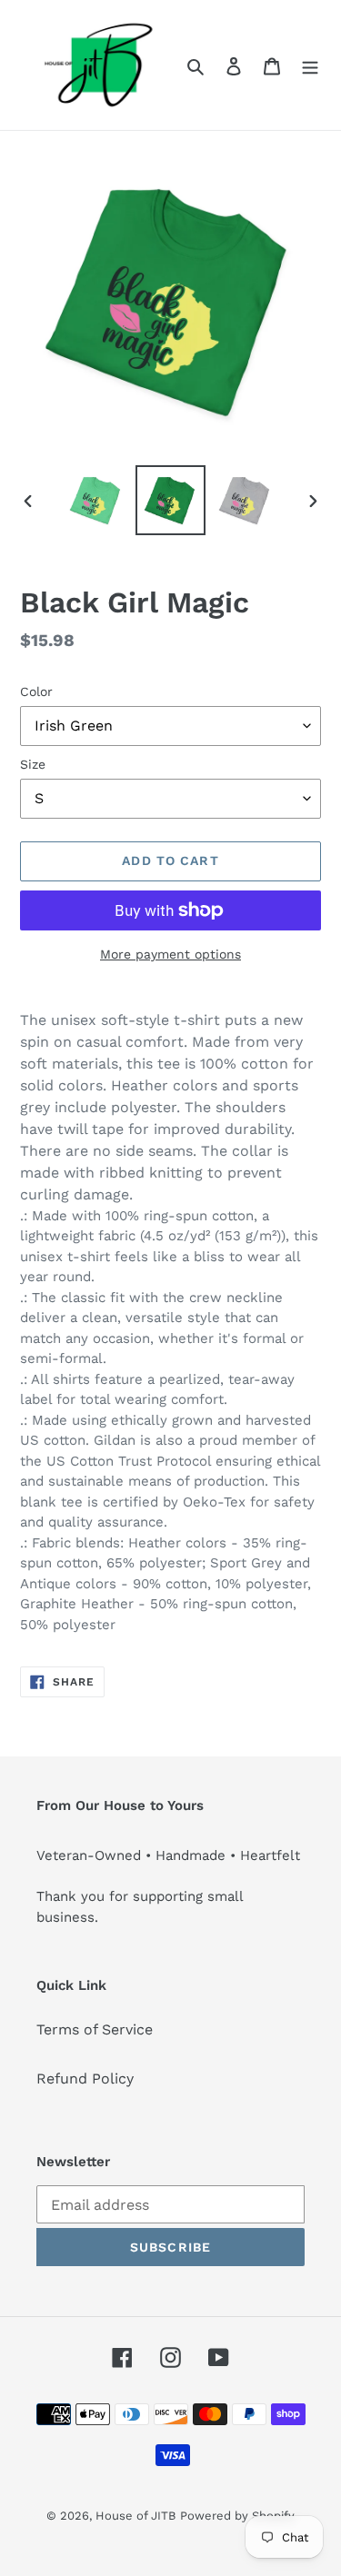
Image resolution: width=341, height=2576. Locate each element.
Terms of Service (95, 2029)
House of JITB (135, 2516)
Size (33, 764)
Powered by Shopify (237, 2516)
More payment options (170, 954)
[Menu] (310, 65)
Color (36, 691)
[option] (96, 500)
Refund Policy (85, 2079)
